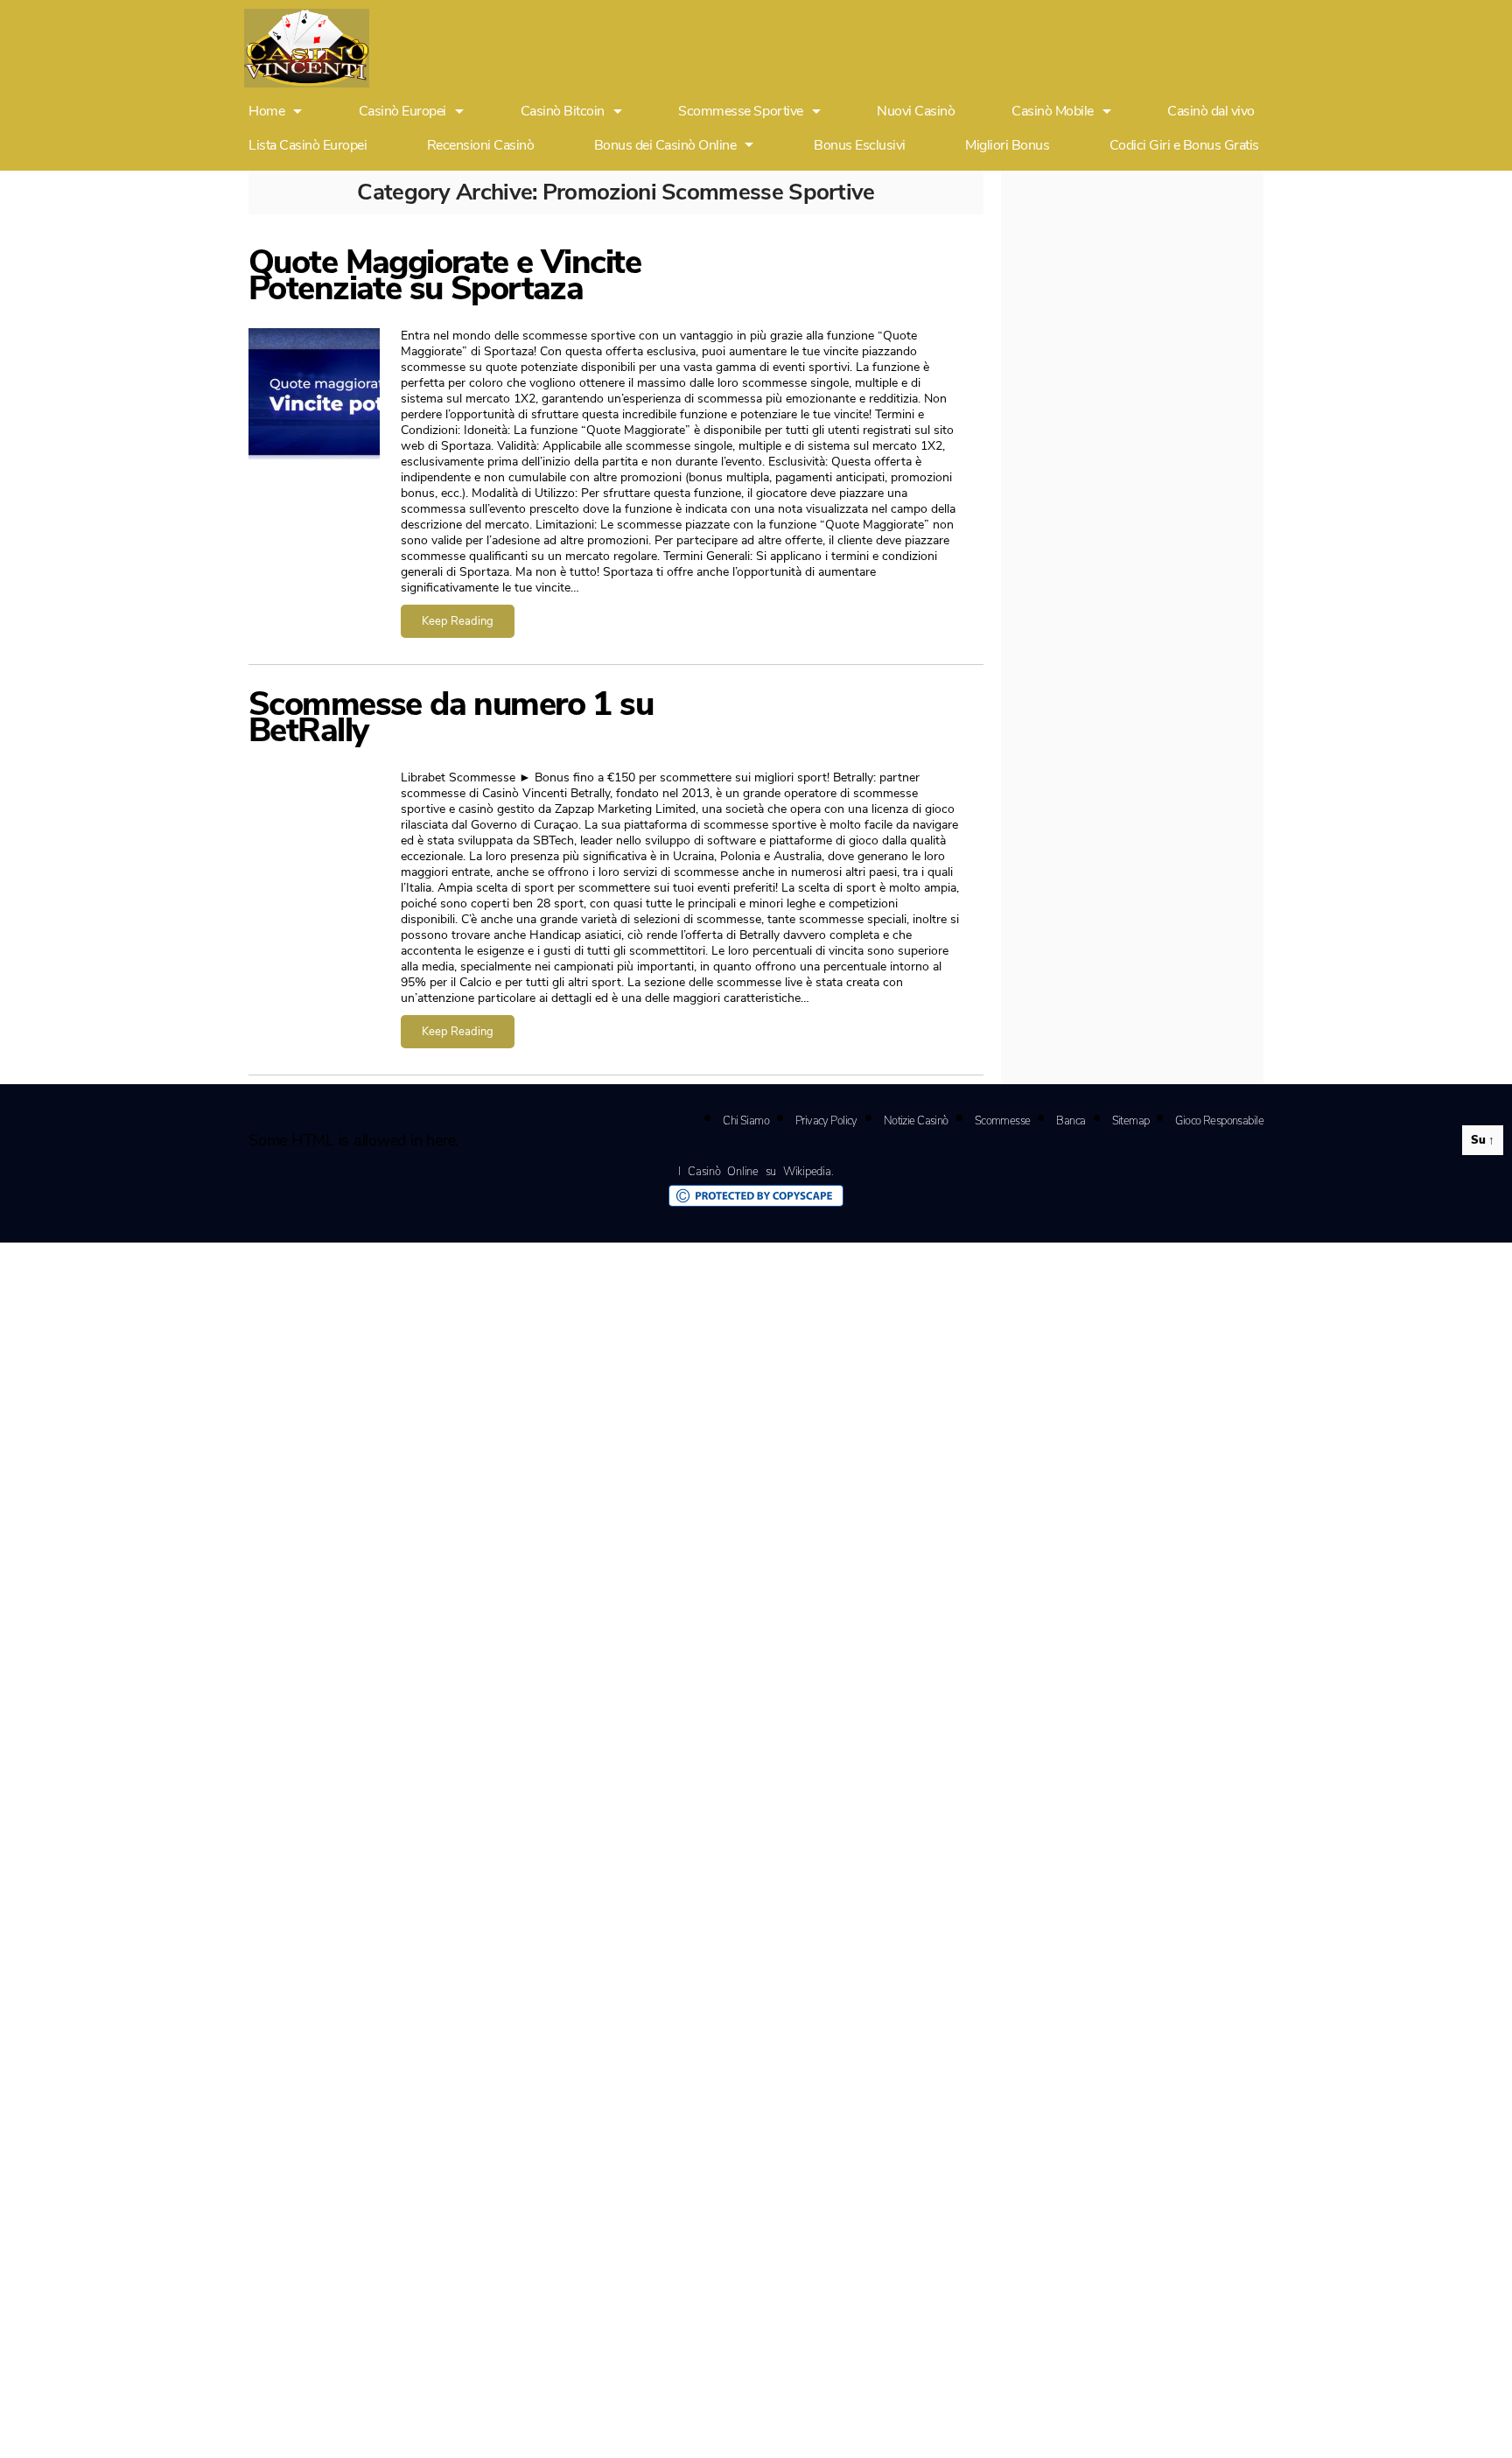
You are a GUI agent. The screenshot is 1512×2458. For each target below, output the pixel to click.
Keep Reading (458, 621)
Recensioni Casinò (481, 145)
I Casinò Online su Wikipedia (754, 1172)
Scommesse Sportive (740, 112)
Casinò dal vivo (1211, 112)
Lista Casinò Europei (308, 145)
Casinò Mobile (1053, 112)
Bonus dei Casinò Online (665, 145)
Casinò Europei (402, 112)
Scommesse (1003, 1121)
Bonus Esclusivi (860, 145)
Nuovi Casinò (916, 112)
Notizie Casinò (916, 1121)
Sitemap (1131, 1121)
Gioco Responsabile (1219, 1121)
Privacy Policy (826, 1121)
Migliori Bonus (1007, 145)
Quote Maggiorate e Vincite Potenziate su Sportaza (444, 275)
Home (266, 112)
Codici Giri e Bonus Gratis (1184, 145)
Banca (1071, 1121)
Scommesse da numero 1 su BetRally (451, 717)
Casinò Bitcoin (563, 112)
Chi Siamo (746, 1121)
